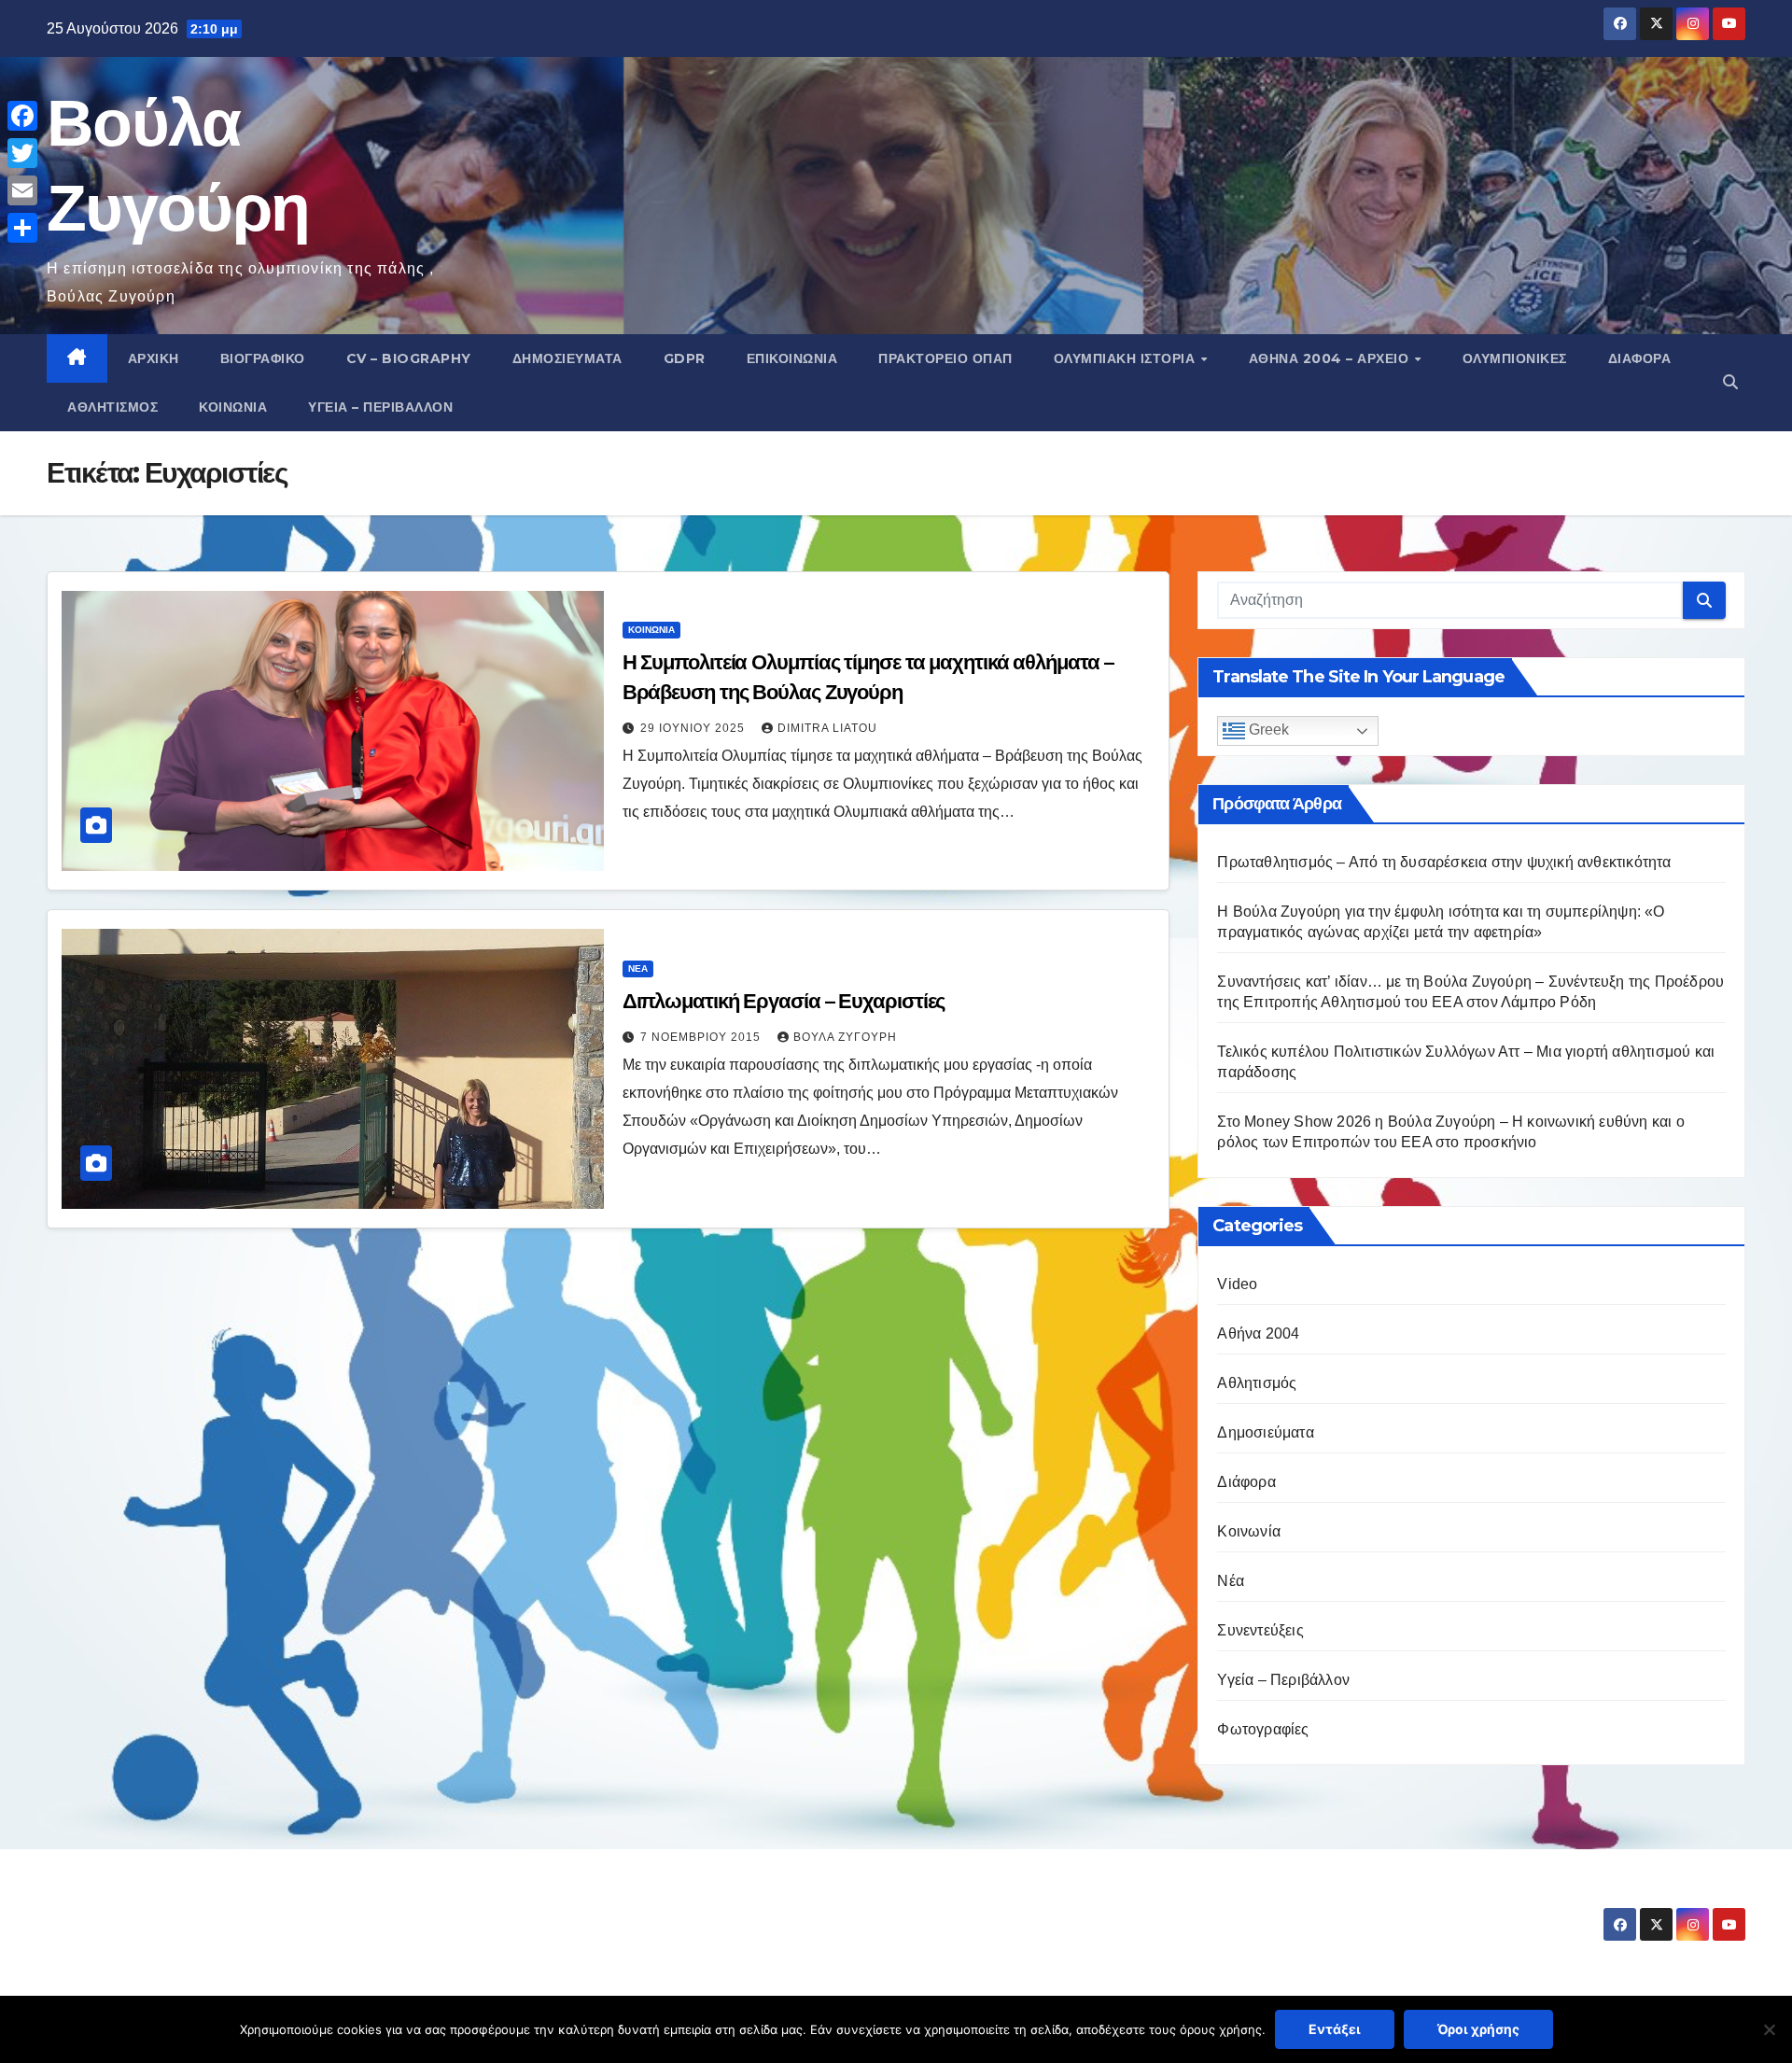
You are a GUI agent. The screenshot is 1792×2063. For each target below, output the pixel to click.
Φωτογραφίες (1263, 1729)
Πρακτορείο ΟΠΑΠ (945, 358)
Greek (1267, 730)
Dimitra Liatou (827, 728)
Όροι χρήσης (1478, 2029)
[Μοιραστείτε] (22, 228)
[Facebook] (22, 116)
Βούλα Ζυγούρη (845, 1037)
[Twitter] (22, 153)
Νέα (638, 968)
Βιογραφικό (263, 358)
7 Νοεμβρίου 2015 (702, 1037)
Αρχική (154, 358)
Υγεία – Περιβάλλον (380, 407)
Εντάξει (1335, 2029)
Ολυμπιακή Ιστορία (1127, 358)
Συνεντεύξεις (1260, 1630)
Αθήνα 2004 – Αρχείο (1331, 358)
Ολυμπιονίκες (1515, 358)
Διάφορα (1640, 358)
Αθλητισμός (112, 407)
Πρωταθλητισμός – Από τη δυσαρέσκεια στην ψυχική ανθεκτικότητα (1444, 862)
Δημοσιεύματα (567, 358)
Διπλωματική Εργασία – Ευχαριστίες (784, 1001)
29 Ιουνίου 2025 (694, 728)
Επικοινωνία (792, 358)
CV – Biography (409, 358)
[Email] (22, 190)
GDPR (685, 358)
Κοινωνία (233, 407)
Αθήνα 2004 (1258, 1333)
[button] (1730, 382)
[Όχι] (1769, 2029)
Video (1237, 1284)
